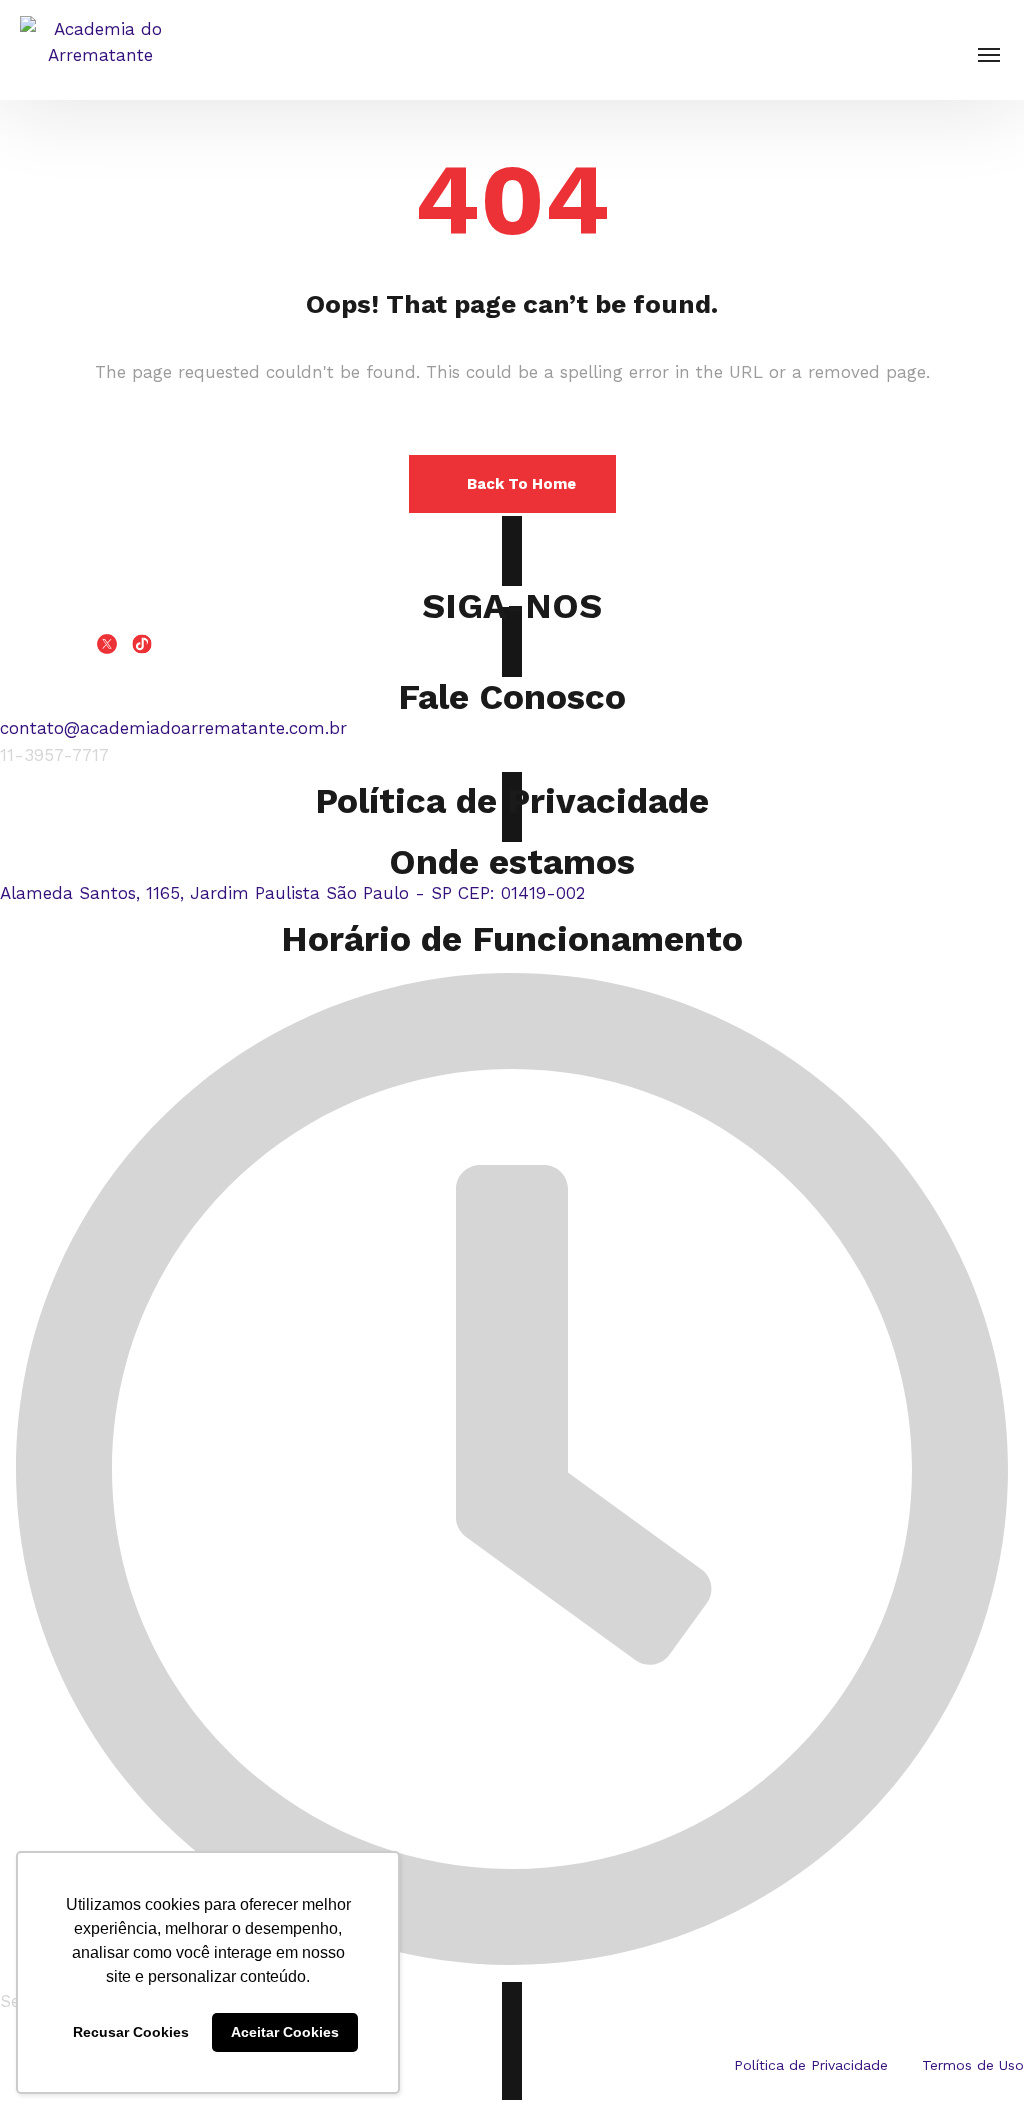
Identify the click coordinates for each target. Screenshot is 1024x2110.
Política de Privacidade (512, 801)
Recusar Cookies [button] (131, 2032)
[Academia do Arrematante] (100, 50)
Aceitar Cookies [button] (285, 2032)
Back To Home (521, 484)
